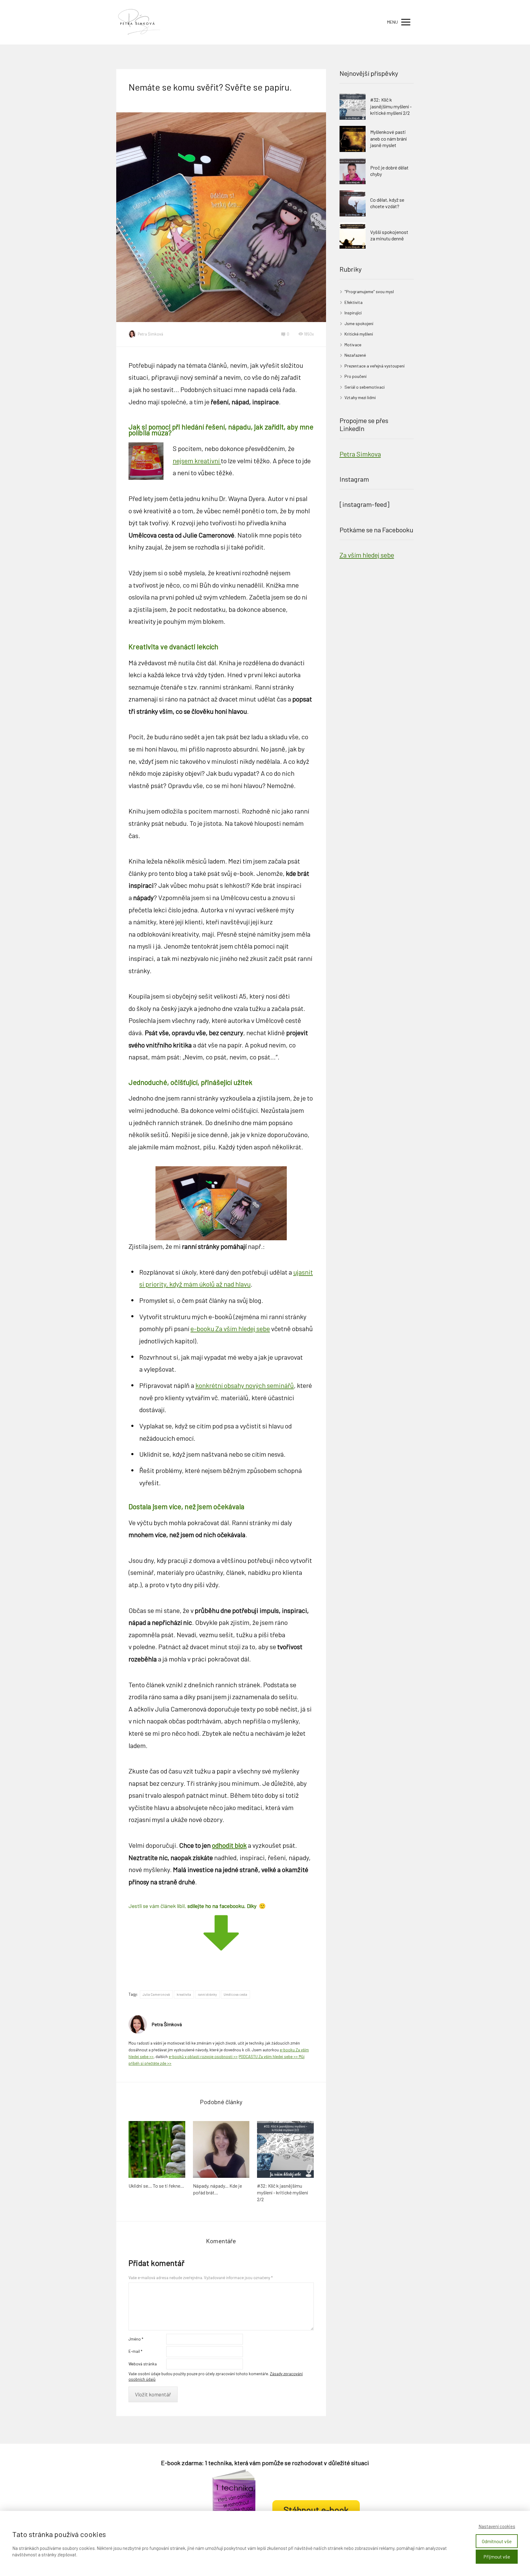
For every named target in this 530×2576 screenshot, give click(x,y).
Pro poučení (355, 376)
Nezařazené (355, 355)
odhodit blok (229, 1845)
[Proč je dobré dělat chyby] (353, 171)
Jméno (136, 2339)
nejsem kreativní (197, 460)
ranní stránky (207, 1994)
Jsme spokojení (359, 323)
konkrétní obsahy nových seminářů (245, 1385)
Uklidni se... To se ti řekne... (156, 2186)
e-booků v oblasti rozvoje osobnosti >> (203, 2057)
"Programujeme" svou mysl (369, 291)
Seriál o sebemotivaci (365, 387)
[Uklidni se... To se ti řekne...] (157, 2149)
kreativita (184, 1994)
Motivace (353, 345)
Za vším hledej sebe (367, 555)
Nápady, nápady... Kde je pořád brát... (217, 2189)
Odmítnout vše (497, 2541)
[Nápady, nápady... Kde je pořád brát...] (221, 2149)
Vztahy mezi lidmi (360, 397)
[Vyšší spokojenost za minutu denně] (353, 236)
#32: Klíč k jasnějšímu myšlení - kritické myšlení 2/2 (282, 2192)
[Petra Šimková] (140, 22)
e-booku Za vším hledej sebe (230, 1328)
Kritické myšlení (359, 334)
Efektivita (353, 302)
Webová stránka (143, 2364)
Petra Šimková (150, 334)
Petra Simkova (360, 454)
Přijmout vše (497, 2557)
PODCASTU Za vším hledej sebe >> (269, 2057)
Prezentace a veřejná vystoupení (374, 366)
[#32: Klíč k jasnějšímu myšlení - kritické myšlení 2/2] (285, 2149)
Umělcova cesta (235, 1994)
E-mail (135, 2351)
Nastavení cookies (497, 2526)
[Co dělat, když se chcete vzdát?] (353, 203)
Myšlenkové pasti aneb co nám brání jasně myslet (388, 138)
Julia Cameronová (156, 1994)
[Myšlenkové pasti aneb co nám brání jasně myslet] (353, 139)
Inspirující (353, 313)
